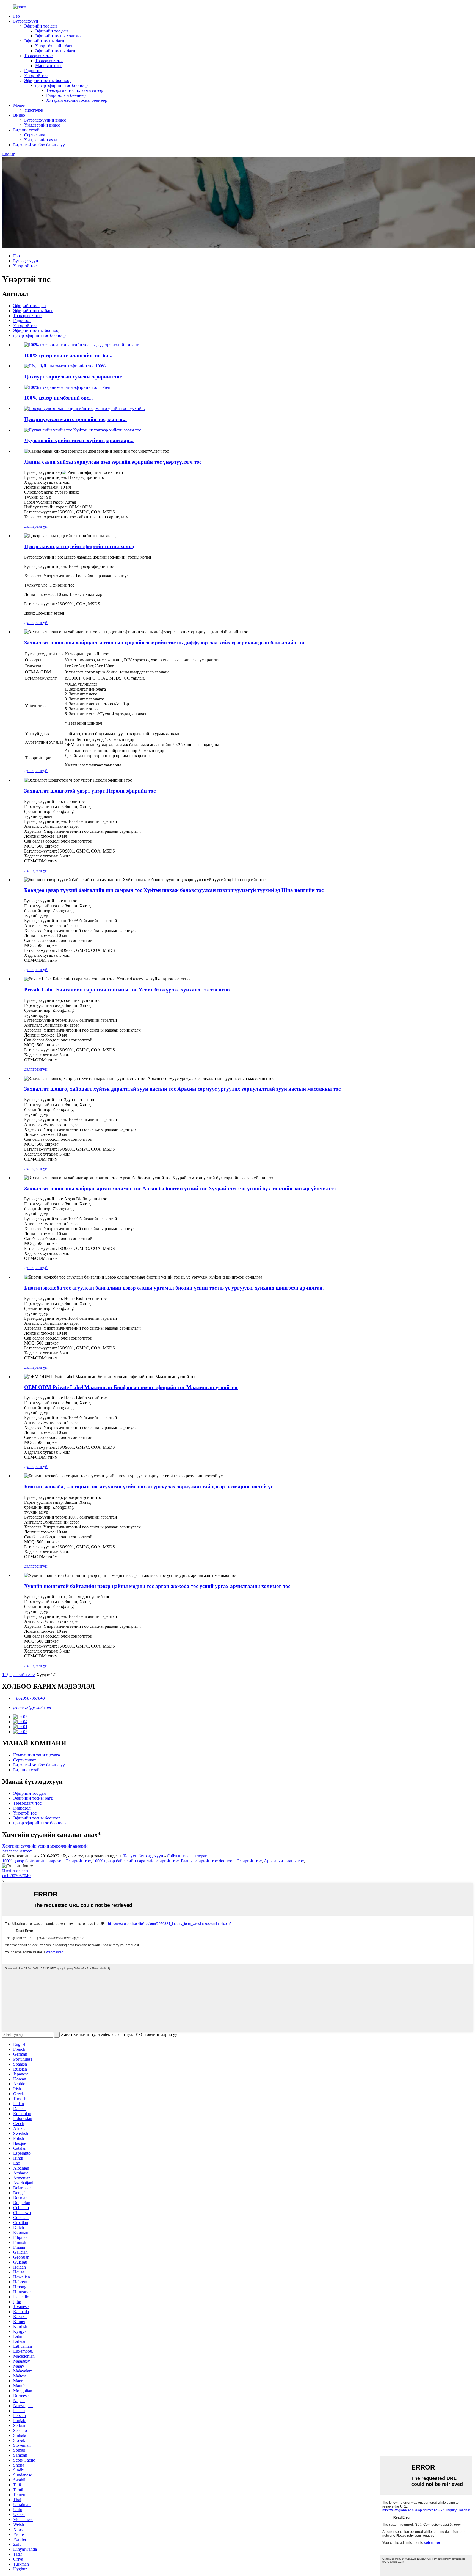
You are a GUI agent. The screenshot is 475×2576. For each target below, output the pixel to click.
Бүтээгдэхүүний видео (45, 120)
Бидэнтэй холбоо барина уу (39, 145)
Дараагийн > (19, 1675)
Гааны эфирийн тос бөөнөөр (208, 1861)
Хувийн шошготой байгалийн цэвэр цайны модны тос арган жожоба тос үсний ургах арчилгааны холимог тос (157, 1586)
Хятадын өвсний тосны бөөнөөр (77, 100)
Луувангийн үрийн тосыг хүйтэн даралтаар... (79, 440)
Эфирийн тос (78, 1861)
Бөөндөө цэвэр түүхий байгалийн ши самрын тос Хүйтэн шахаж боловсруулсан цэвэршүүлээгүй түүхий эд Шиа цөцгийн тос (174, 890)
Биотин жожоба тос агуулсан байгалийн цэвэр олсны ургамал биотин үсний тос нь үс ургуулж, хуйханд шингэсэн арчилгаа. (174, 1288)
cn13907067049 (16, 1876)
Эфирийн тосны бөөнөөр (48, 80)
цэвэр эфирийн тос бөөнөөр (61, 85)
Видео (19, 115)
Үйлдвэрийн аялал (42, 140)
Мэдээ (19, 105)
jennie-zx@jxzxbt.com (32, 1707)
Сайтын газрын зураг (187, 1856)
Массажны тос (49, 66)
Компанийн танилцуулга (37, 1755)
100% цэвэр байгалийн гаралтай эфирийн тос (136, 1861)
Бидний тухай (26, 130)
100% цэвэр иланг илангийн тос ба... (68, 355)
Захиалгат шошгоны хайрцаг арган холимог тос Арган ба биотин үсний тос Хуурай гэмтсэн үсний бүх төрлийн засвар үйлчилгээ (180, 1188)
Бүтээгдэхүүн (26, 21)
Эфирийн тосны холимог (59, 36)
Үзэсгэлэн (34, 110)
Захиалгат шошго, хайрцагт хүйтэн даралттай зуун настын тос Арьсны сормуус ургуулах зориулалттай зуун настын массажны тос (182, 1089)
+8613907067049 (29, 1698)
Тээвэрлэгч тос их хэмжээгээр (75, 90)
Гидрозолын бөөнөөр (66, 95)
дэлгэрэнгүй (36, 526)
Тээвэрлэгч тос (38, 56)
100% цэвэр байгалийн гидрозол (33, 1861)
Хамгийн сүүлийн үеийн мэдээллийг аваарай (45, 1846)
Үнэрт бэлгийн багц (54, 46)
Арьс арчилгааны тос (284, 1861)
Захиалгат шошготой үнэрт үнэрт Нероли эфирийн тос (90, 791)
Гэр (16, 16)
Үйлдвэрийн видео (42, 125)
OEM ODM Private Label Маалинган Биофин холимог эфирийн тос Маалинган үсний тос (131, 1387)
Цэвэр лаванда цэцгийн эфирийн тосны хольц (79, 546)
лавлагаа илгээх (17, 1851)
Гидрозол (33, 71)
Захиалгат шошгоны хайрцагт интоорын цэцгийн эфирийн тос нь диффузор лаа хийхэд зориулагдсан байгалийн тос (165, 643)
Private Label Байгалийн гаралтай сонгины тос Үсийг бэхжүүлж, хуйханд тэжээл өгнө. (128, 990)
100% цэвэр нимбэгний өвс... (59, 398)
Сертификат (36, 135)
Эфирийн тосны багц (44, 41)
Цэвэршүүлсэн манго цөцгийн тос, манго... (75, 419)
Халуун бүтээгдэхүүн (143, 1856)
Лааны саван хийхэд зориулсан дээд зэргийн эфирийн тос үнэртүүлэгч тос (113, 462)
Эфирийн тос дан (41, 26)
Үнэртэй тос (36, 75)
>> (33, 1675)
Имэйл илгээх (15, 1871)
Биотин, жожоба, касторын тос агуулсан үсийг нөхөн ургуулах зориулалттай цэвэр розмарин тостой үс (149, 1487)
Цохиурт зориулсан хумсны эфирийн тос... (75, 377)
